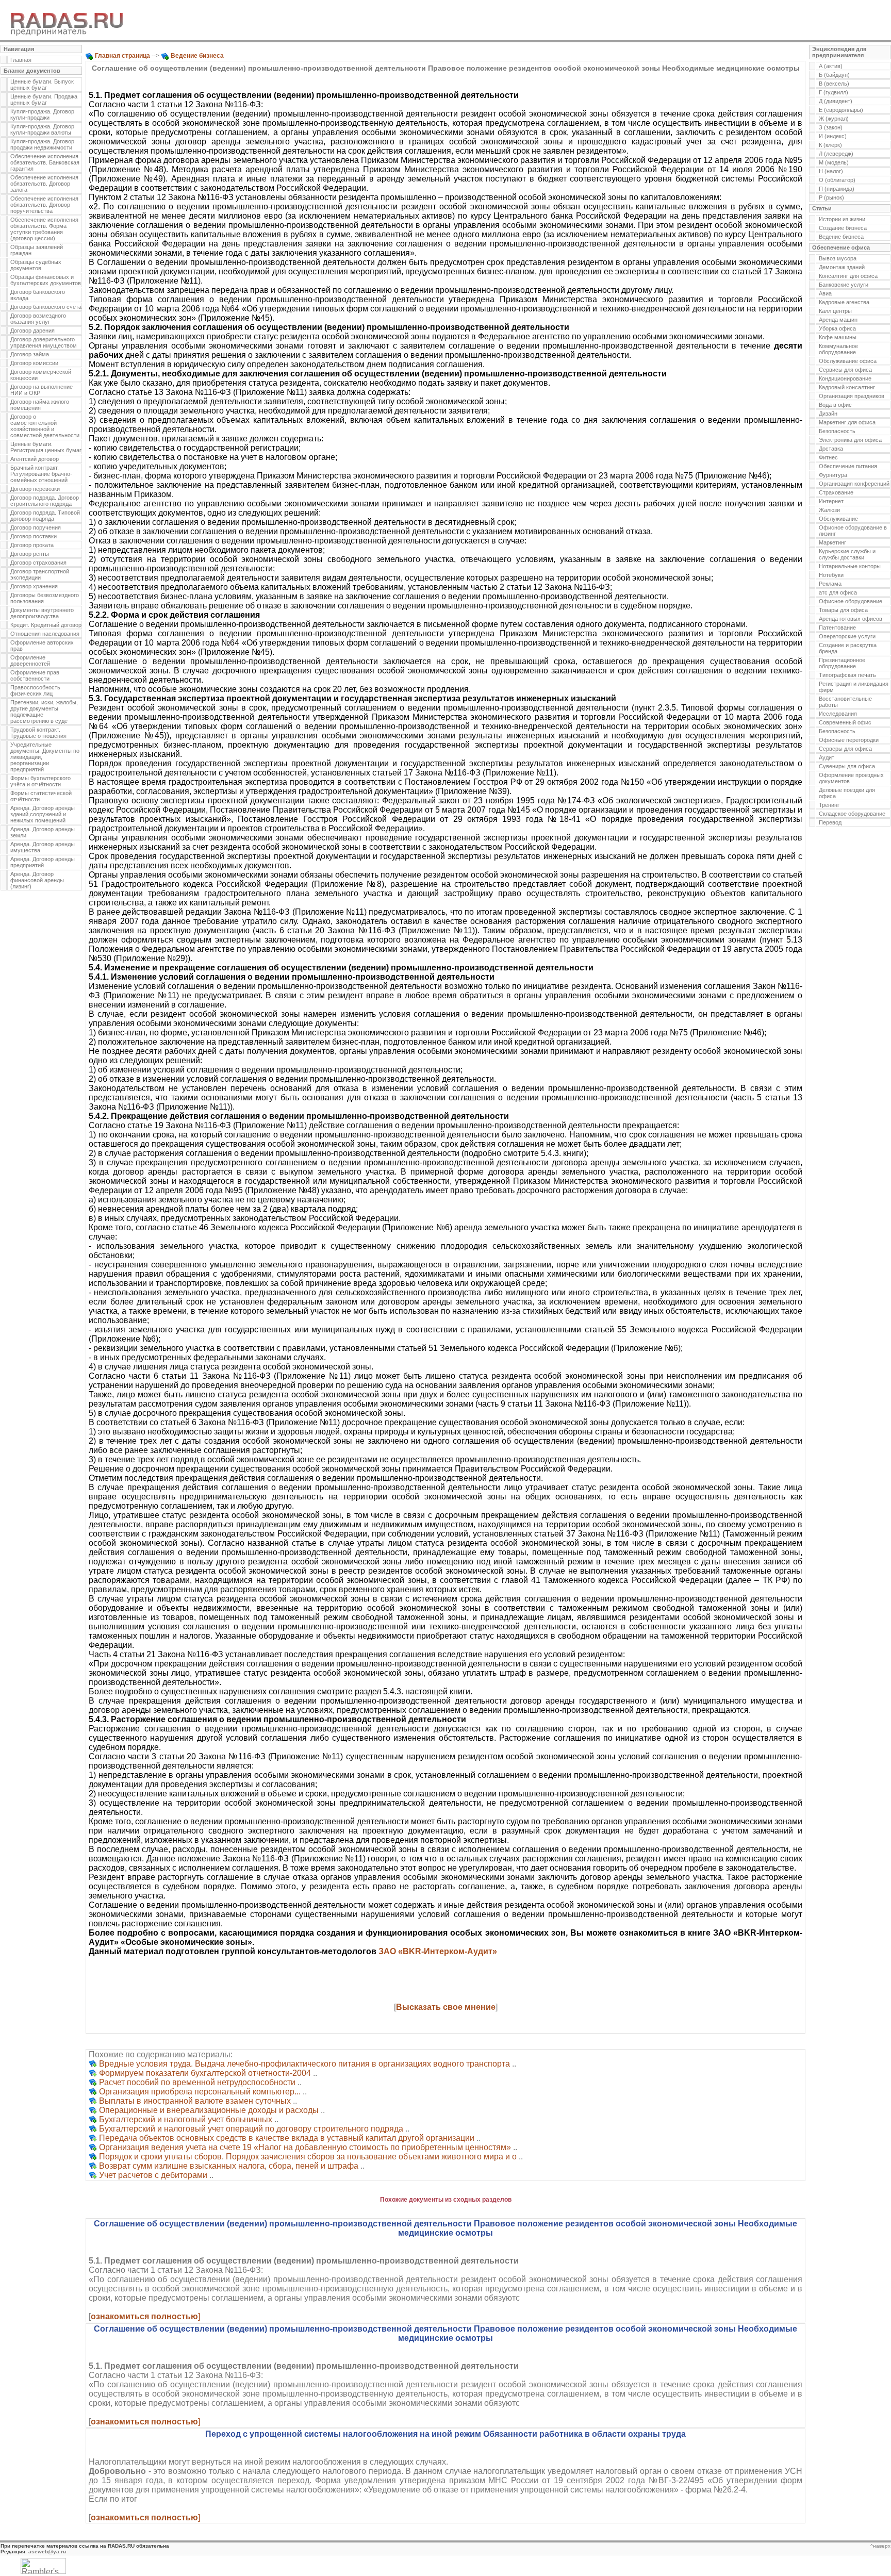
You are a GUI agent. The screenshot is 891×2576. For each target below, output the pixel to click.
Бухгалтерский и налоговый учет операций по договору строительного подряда (251, 2129)
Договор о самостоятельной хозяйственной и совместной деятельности (45, 426)
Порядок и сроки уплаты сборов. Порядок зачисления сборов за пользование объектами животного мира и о (308, 2157)
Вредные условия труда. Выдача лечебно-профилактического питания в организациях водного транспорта (304, 2064)
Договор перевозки (35, 489)
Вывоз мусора (838, 258)
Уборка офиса (837, 328)
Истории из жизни (842, 219)
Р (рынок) (831, 197)
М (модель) (834, 162)
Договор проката (32, 545)
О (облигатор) (837, 180)
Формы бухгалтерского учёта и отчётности (40, 781)
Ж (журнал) (834, 119)
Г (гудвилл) (834, 92)
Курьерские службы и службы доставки (847, 554)
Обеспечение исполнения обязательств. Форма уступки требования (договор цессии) (44, 229)
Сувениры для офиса (847, 766)
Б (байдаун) (834, 75)
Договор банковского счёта (46, 307)
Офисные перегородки (849, 740)
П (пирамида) (837, 189)
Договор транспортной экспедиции (40, 574)
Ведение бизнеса (841, 237)
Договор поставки (34, 536)
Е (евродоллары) (841, 110)
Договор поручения (36, 527)
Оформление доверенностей (30, 660)
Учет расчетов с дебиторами (153, 2175)
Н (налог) (831, 171)
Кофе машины (838, 337)
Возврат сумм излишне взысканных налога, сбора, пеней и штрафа (229, 2166)
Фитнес (828, 457)
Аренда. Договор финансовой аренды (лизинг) (37, 880)
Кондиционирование (845, 378)
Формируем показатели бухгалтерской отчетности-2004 (205, 2073)
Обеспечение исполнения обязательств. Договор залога (44, 184)
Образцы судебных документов (36, 265)
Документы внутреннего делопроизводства (42, 613)
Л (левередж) (836, 154)
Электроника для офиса (850, 440)
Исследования (838, 714)
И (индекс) (833, 136)
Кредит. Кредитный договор (46, 625)
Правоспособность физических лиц (35, 690)
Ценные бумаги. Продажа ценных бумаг (44, 100)
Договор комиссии (34, 363)
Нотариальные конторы (850, 566)
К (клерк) (830, 145)
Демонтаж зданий (842, 267)
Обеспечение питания (848, 466)
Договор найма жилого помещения (40, 405)
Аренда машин (838, 320)
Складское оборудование (852, 814)
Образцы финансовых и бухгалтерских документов (46, 280)
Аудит (827, 757)
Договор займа (30, 354)
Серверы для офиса (845, 749)
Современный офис (845, 722)
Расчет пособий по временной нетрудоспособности (197, 2082)
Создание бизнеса (843, 228)
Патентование (837, 628)
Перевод (830, 822)
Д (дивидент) (836, 101)
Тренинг (829, 805)
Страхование (836, 492)
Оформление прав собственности (35, 675)
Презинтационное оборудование (842, 663)
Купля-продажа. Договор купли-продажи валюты (42, 129)
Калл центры (835, 311)
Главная (21, 60)
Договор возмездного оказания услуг (38, 319)
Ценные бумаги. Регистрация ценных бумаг (46, 447)
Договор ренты (30, 554)
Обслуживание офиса (848, 361)
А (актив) (831, 66)
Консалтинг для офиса (848, 276)
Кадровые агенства (844, 302)
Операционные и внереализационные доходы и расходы (209, 2110)
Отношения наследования (45, 634)
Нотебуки (831, 575)
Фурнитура (833, 475)
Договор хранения (34, 586)
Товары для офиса (843, 610)
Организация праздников (852, 396)
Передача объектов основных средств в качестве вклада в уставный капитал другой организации (287, 2138)
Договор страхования (38, 563)
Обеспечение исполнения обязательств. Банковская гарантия (45, 162)
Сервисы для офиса (845, 370)
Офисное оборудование (851, 601)
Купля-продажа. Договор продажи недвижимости (42, 144)
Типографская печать (847, 675)
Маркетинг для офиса (847, 422)
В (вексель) (834, 84)
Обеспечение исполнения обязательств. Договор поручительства (44, 205)
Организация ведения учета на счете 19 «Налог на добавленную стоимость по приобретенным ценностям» (305, 2147)
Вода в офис (835, 405)
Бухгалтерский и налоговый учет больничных (186, 2119)
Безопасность (837, 431)
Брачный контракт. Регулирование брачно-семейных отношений (41, 474)
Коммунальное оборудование (838, 349)
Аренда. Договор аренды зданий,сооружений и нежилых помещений (43, 814)
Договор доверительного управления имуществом (44, 342)
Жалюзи (829, 510)
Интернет (831, 501)
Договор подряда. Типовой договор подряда (45, 516)
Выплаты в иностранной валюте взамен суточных (195, 2101)
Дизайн (828, 414)
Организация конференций (854, 484)
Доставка (831, 449)
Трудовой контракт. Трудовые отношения (38, 733)
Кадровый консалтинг (847, 387)
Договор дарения (32, 331)
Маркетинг (832, 542)
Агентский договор (35, 459)
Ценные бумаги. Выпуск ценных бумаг (42, 85)
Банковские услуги (844, 285)
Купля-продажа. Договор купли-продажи (42, 114)
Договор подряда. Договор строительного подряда (45, 501)
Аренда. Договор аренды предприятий (43, 862)
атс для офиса (838, 592)
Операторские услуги (847, 636)
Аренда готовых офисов (851, 619)
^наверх (880, 2546)
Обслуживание (838, 519)
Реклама (830, 584)
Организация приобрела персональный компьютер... (200, 2092)
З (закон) (831, 127)
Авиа (825, 293)
